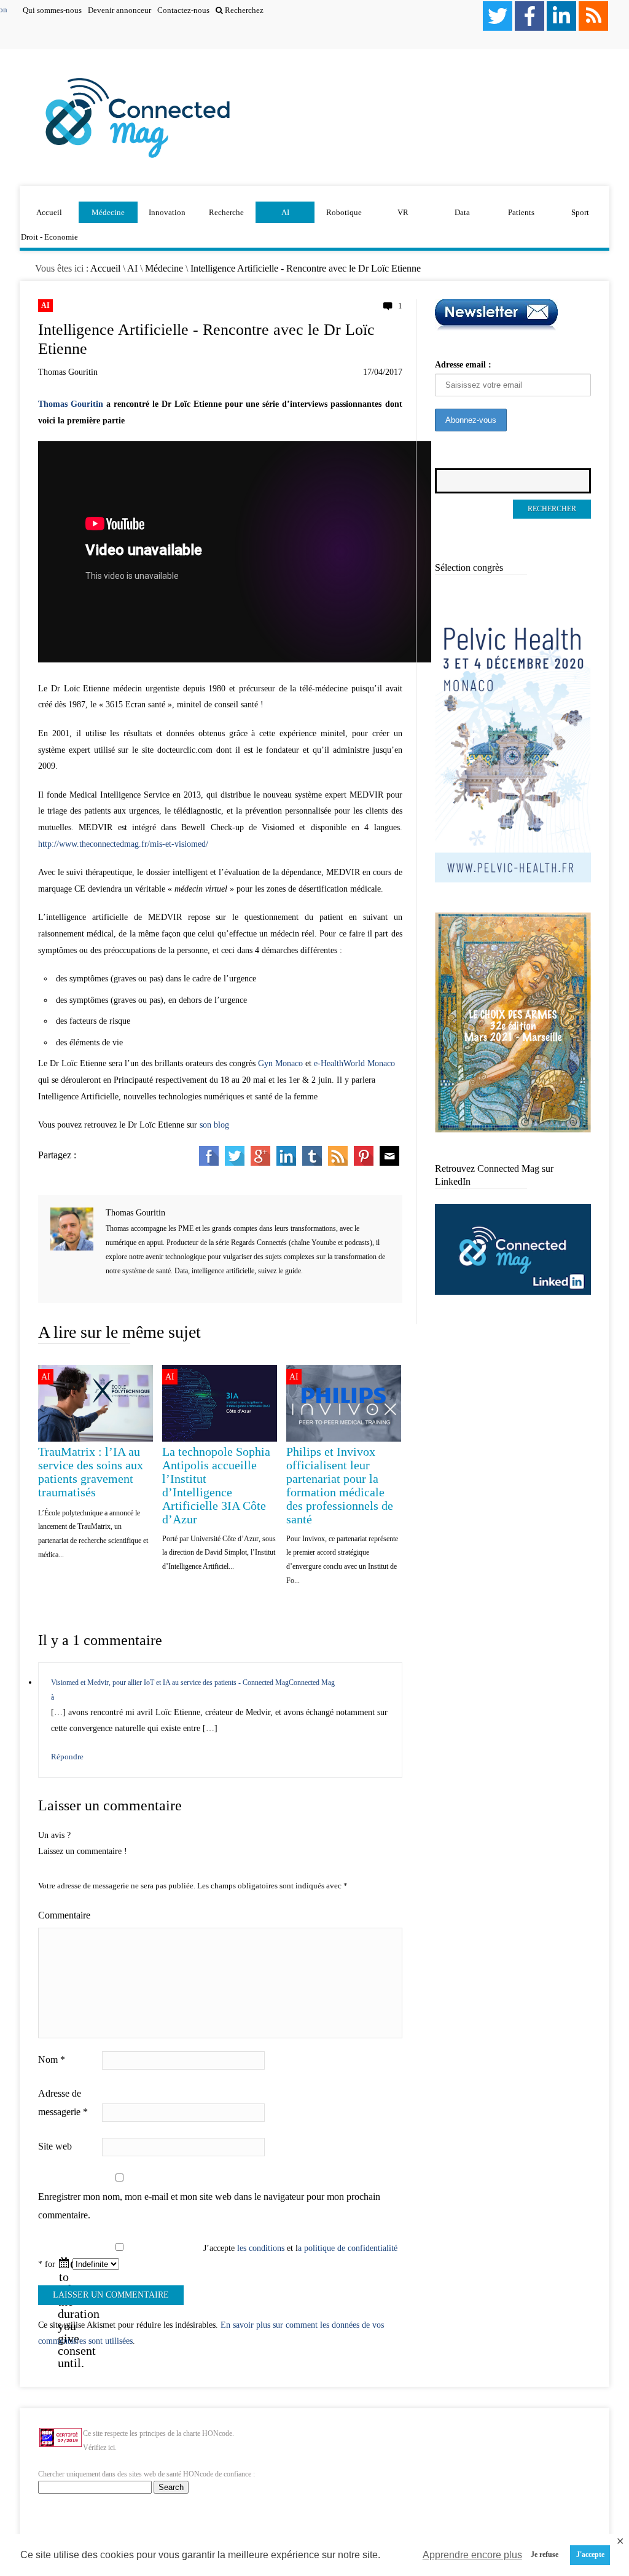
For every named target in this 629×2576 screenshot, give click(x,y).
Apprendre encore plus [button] (472, 2555)
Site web (55, 2146)
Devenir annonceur (119, 10)
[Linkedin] (561, 16)
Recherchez (243, 10)
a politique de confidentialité (348, 2248)
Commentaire (64, 1915)
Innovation (167, 212)
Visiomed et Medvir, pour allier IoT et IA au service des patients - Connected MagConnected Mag (193, 1683)
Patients (521, 212)
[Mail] (389, 1163)
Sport (580, 212)
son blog (214, 1125)
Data (462, 212)
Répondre (67, 1757)
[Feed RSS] (593, 16)
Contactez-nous (183, 10)
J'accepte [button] (590, 2555)
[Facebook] (529, 16)
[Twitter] (498, 16)
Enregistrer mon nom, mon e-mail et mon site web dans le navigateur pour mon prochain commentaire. (209, 2206)
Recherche (226, 212)
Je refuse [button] (545, 2555)
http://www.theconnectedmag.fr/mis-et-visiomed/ (123, 844)
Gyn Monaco (280, 1063)
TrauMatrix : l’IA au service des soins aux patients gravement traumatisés (91, 1472)
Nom (52, 2060)
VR (403, 212)
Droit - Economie (49, 237)
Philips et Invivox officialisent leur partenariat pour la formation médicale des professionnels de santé (340, 1485)
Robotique (344, 212)
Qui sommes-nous (52, 10)
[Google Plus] (260, 1163)
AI (285, 212)
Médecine (108, 212)
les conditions (261, 2248)
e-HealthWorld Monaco (354, 1063)
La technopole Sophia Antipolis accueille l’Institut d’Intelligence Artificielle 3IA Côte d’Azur (216, 1485)
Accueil (49, 212)
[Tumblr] (312, 1163)
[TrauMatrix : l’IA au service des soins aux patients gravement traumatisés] (96, 1439)
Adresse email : (463, 365)
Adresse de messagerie (63, 2103)
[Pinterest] (364, 1163)
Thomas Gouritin (68, 372)
